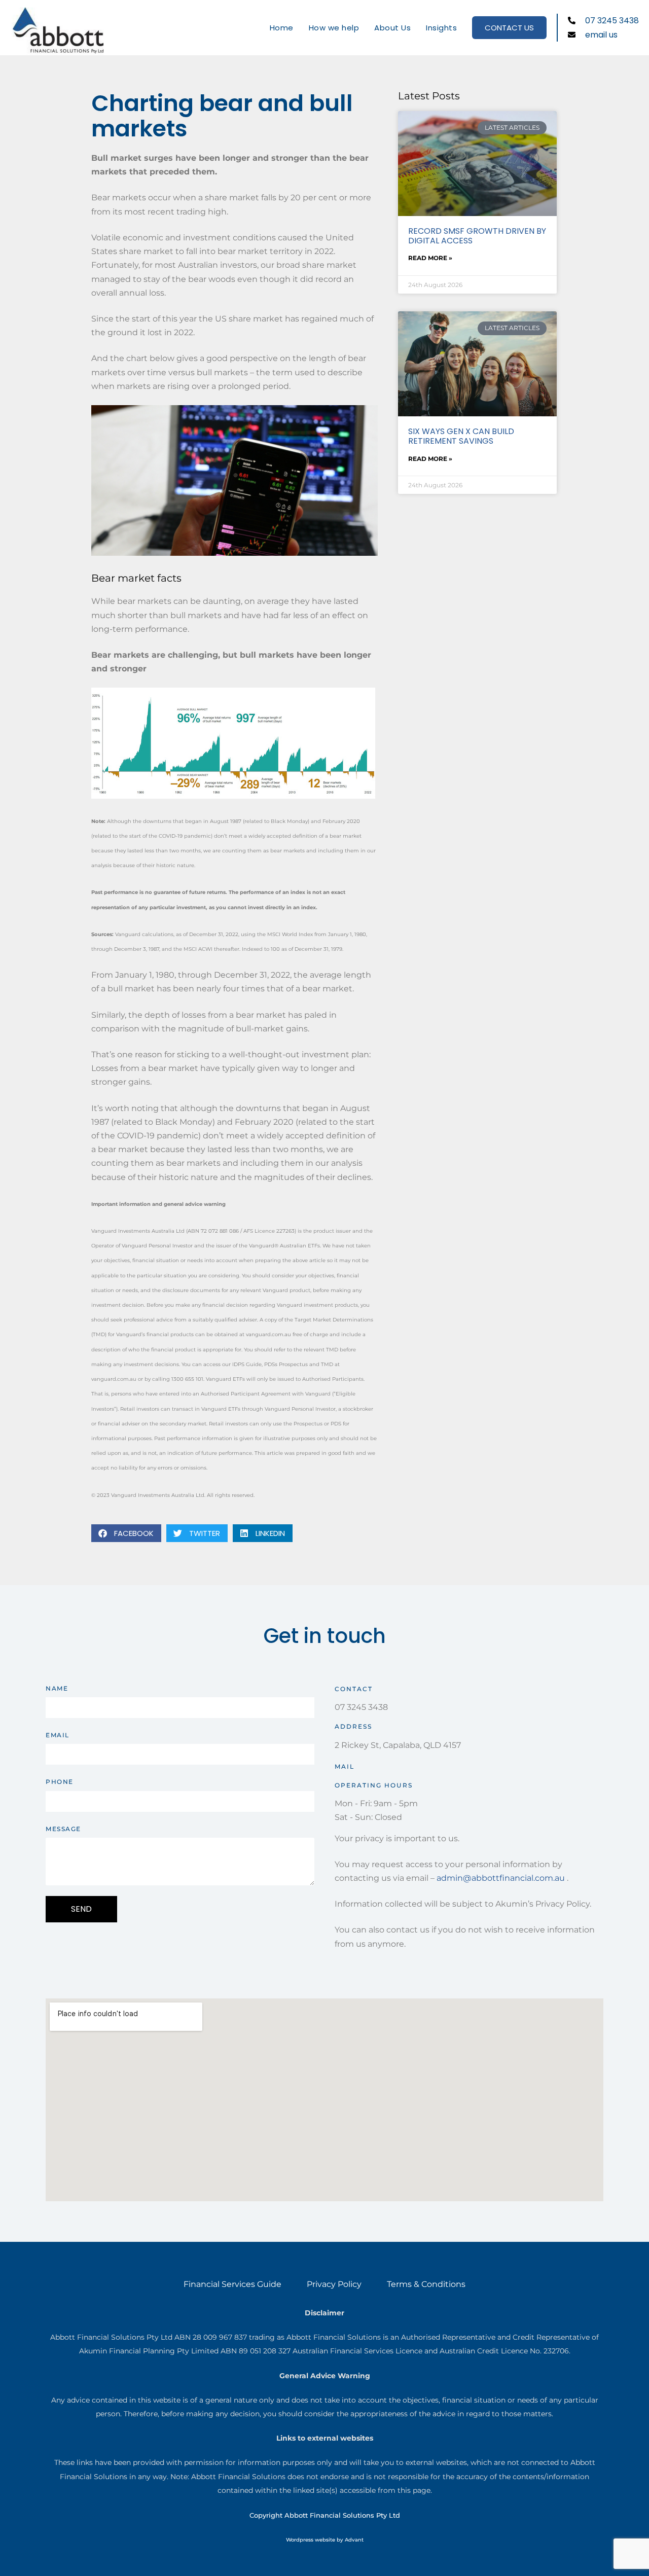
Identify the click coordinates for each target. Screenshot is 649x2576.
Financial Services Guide (232, 2284)
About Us (392, 28)
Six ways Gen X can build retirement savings (461, 436)
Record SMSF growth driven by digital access (477, 236)
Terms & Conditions (426, 2284)
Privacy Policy (334, 2284)
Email (58, 1735)
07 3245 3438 (361, 1707)
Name (57, 1688)
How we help (334, 28)
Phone (60, 1782)
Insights (441, 28)
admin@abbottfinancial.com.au (501, 1878)
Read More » (430, 258)
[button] (126, 1533)
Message (63, 1829)
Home (282, 28)
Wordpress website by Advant (325, 2540)
